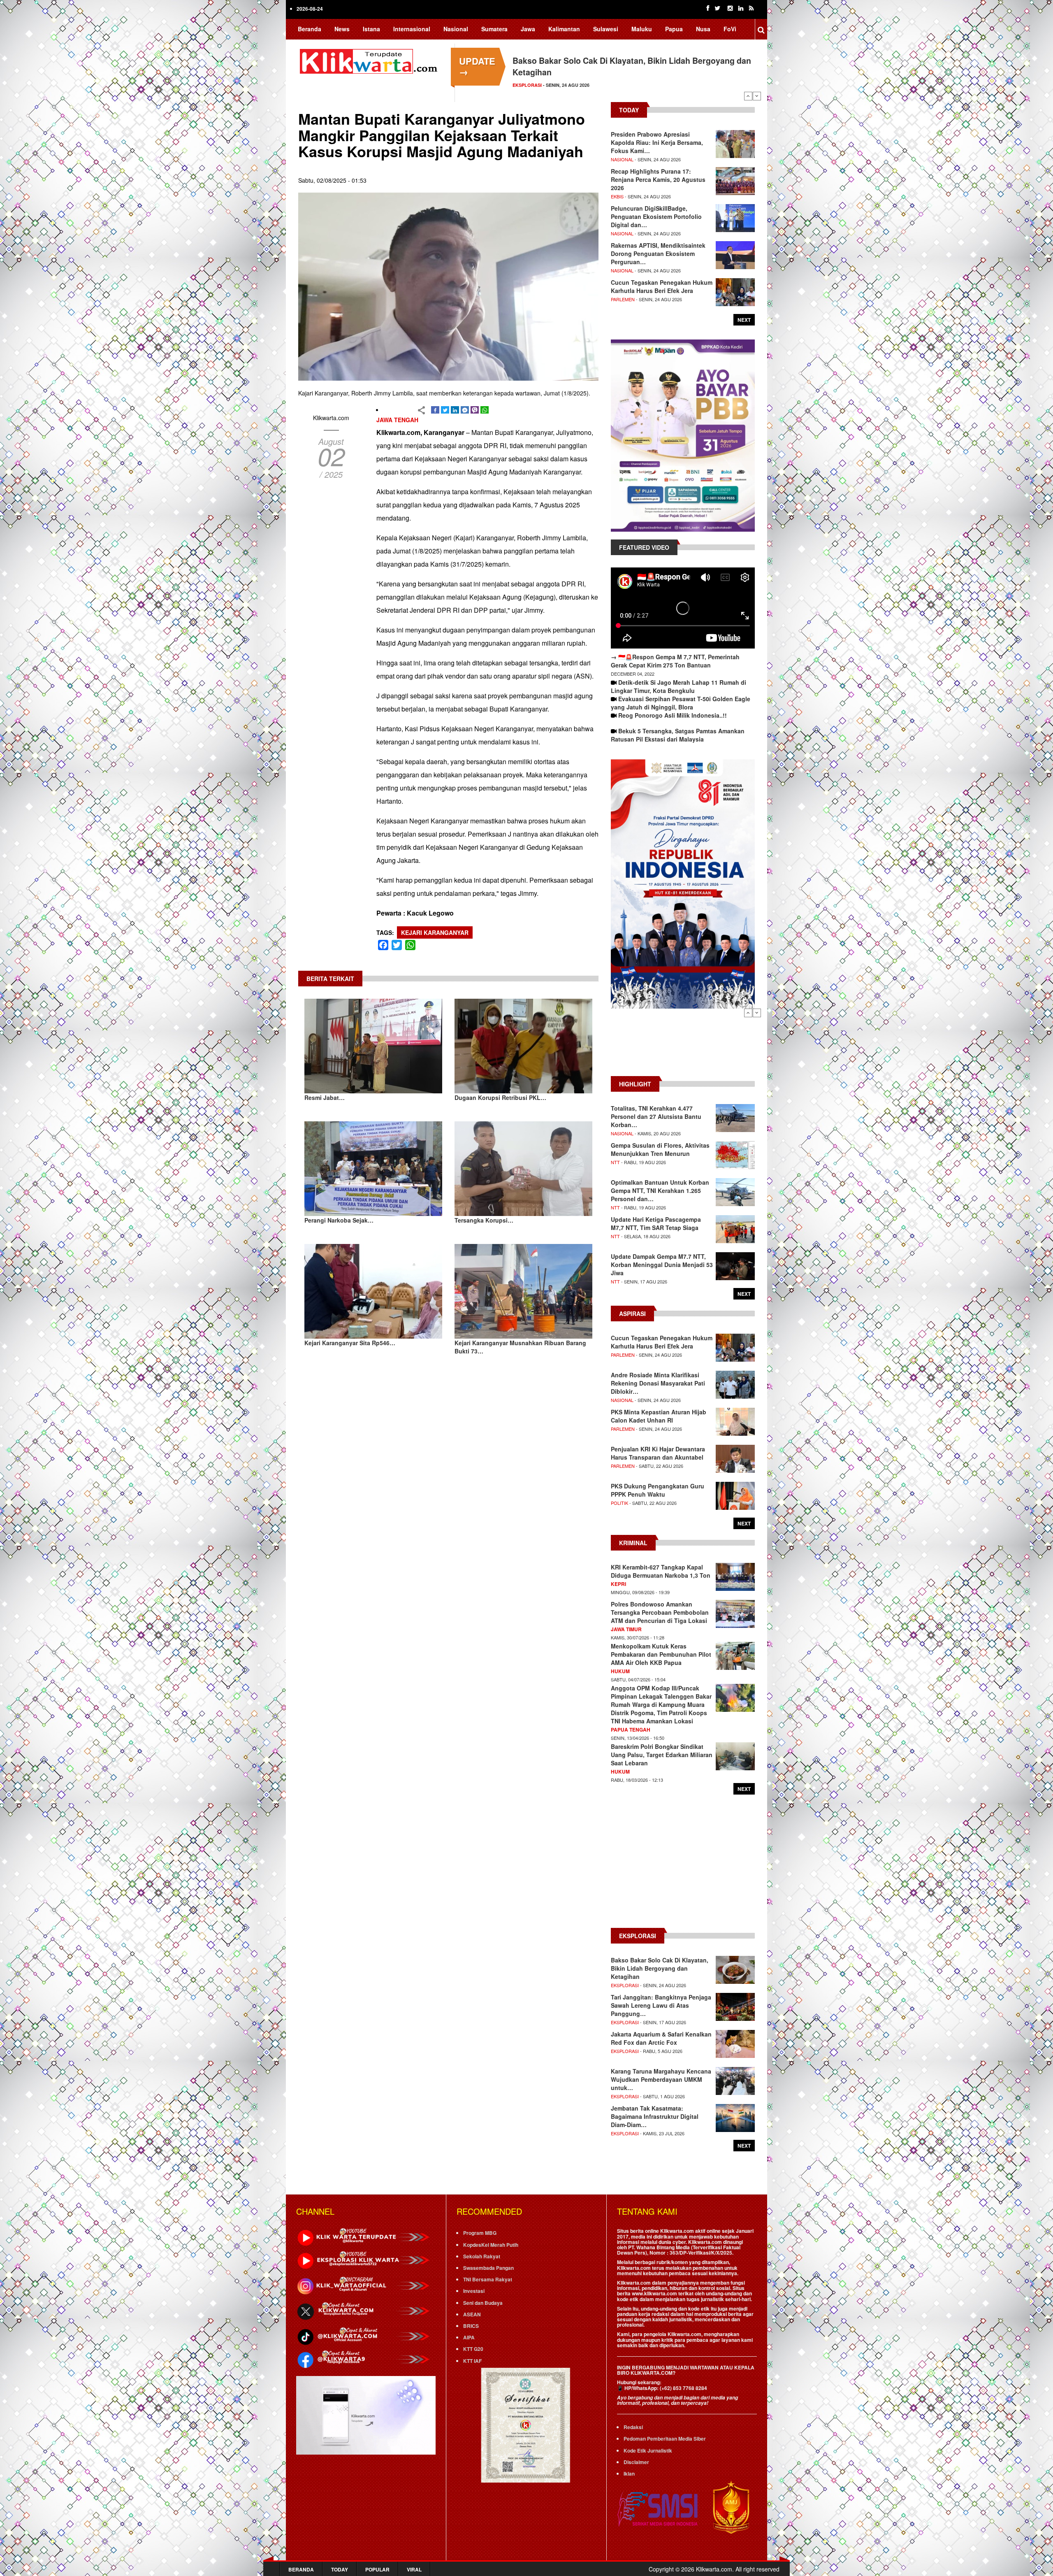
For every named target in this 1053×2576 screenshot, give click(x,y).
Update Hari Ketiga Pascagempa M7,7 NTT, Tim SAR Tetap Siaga (656, 1223)
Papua (674, 29)
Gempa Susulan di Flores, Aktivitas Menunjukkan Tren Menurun (660, 1149)
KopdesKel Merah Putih (491, 2245)
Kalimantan (564, 29)
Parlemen (623, 299)
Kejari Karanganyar (435, 932)
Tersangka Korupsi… (484, 1220)
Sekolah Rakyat (482, 2256)
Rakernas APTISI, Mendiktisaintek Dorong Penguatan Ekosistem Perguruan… (658, 253)
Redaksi (633, 2427)
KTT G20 (473, 2349)
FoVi (730, 29)
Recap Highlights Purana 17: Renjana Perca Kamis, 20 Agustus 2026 (658, 179)
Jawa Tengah (397, 420)
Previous (748, 96)
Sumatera (494, 29)
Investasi (474, 2291)
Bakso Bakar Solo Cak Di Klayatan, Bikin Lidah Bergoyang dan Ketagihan (660, 1968)
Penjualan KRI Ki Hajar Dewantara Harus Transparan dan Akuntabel (658, 1453)
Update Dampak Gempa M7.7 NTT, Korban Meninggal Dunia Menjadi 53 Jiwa (662, 1265)
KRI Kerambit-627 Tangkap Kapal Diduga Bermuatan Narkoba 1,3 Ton (661, 1571)
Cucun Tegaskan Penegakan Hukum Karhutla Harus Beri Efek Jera (662, 286)
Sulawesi (606, 29)
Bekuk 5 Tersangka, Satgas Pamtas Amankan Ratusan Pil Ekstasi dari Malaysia (678, 735)
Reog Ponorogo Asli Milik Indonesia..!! (673, 715)
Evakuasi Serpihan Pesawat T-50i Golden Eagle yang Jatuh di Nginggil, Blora (681, 703)
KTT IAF (472, 2361)
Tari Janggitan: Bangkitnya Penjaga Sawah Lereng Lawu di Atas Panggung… (661, 2005)
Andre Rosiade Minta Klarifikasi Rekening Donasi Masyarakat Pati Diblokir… (658, 1383)
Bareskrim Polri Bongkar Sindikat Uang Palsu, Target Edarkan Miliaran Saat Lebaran (662, 1755)
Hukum (620, 1671)
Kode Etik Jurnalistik (648, 2450)
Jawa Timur (626, 1629)
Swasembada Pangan (488, 2268)
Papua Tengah (631, 1730)
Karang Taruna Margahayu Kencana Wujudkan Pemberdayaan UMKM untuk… (661, 2079)
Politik (619, 1503)
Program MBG (480, 2233)
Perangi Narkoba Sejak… (339, 1220)
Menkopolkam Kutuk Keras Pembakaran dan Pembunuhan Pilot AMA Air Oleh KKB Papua (661, 1654)
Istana (371, 29)
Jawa (528, 29)
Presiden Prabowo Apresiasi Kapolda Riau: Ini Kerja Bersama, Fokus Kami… (657, 142)
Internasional (412, 29)
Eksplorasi (625, 1985)
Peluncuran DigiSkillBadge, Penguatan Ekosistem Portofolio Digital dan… (656, 216)
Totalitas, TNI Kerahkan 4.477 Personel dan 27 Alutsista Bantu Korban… (656, 1116)
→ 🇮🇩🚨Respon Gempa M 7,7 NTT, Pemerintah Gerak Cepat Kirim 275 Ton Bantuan (675, 661)
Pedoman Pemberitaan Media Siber (665, 2439)
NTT (615, 1162)
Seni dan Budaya (483, 2303)
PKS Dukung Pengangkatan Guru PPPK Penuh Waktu (658, 1490)
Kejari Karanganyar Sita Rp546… (350, 1343)
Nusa (703, 29)
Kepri (618, 1584)
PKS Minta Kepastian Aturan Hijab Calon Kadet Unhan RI (659, 1416)
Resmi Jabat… (325, 1097)
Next (757, 96)
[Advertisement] (683, 1046)
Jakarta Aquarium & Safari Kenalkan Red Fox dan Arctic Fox (661, 2038)
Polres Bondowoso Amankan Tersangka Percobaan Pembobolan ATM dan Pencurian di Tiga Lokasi (660, 1612)
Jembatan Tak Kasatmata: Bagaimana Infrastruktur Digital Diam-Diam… (655, 2116)
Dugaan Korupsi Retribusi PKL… (500, 1097)
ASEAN (472, 2314)
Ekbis (617, 196)
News (342, 29)
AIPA (469, 2337)
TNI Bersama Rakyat (488, 2279)
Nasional (456, 29)
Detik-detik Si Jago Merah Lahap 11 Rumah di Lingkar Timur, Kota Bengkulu (678, 686)
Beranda (310, 29)
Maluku (642, 29)
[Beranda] (370, 60)
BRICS (471, 2326)
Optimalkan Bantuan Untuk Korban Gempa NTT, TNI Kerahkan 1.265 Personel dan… (660, 1190)
